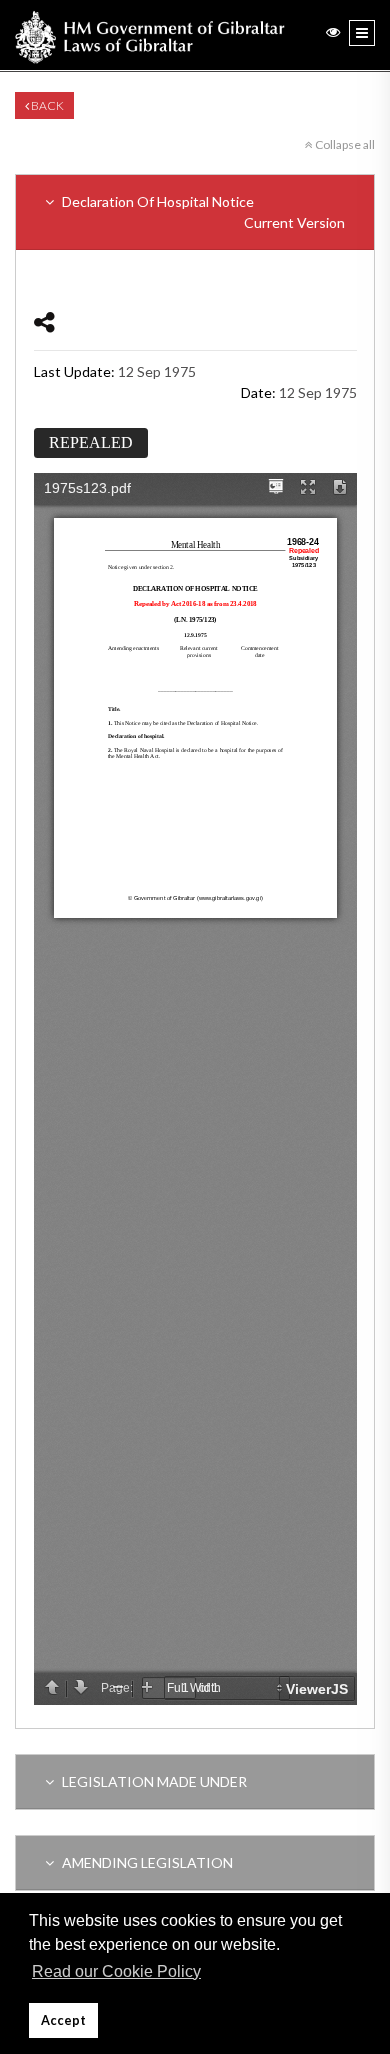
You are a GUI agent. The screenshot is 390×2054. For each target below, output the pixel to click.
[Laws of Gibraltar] (150, 35)
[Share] (44, 321)
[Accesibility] (333, 31)
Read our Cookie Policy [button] (116, 1971)
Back (46, 105)
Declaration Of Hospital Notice (202, 212)
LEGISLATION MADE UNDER (153, 1781)
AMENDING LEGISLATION (146, 1862)
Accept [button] (63, 2020)
